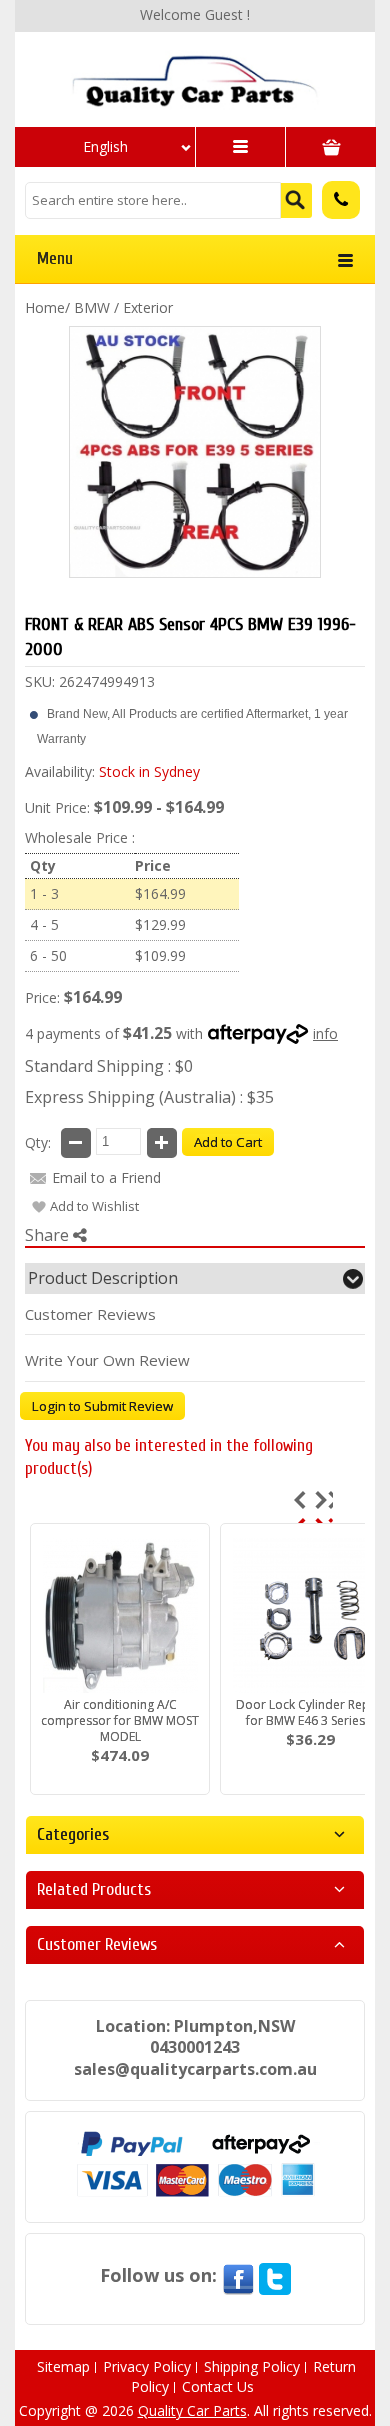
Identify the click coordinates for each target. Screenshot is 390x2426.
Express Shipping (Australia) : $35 (149, 1097)
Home (45, 307)
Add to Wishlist (94, 1206)
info (325, 1033)
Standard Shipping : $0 (109, 1066)
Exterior (148, 307)
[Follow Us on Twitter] (275, 2275)
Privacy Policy (147, 2366)
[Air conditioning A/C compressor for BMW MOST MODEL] (120, 1614)
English (105, 146)
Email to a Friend (106, 1177)
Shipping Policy (252, 2366)
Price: (42, 997)
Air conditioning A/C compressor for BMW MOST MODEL (120, 1720)
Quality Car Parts (192, 2410)
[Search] (296, 200)
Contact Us (218, 2386)
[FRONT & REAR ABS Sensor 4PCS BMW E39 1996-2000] (195, 452)
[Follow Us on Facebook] (238, 2275)
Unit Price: (57, 807)
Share (49, 1235)
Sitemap (63, 2366)
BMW (92, 307)
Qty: (38, 1142)
